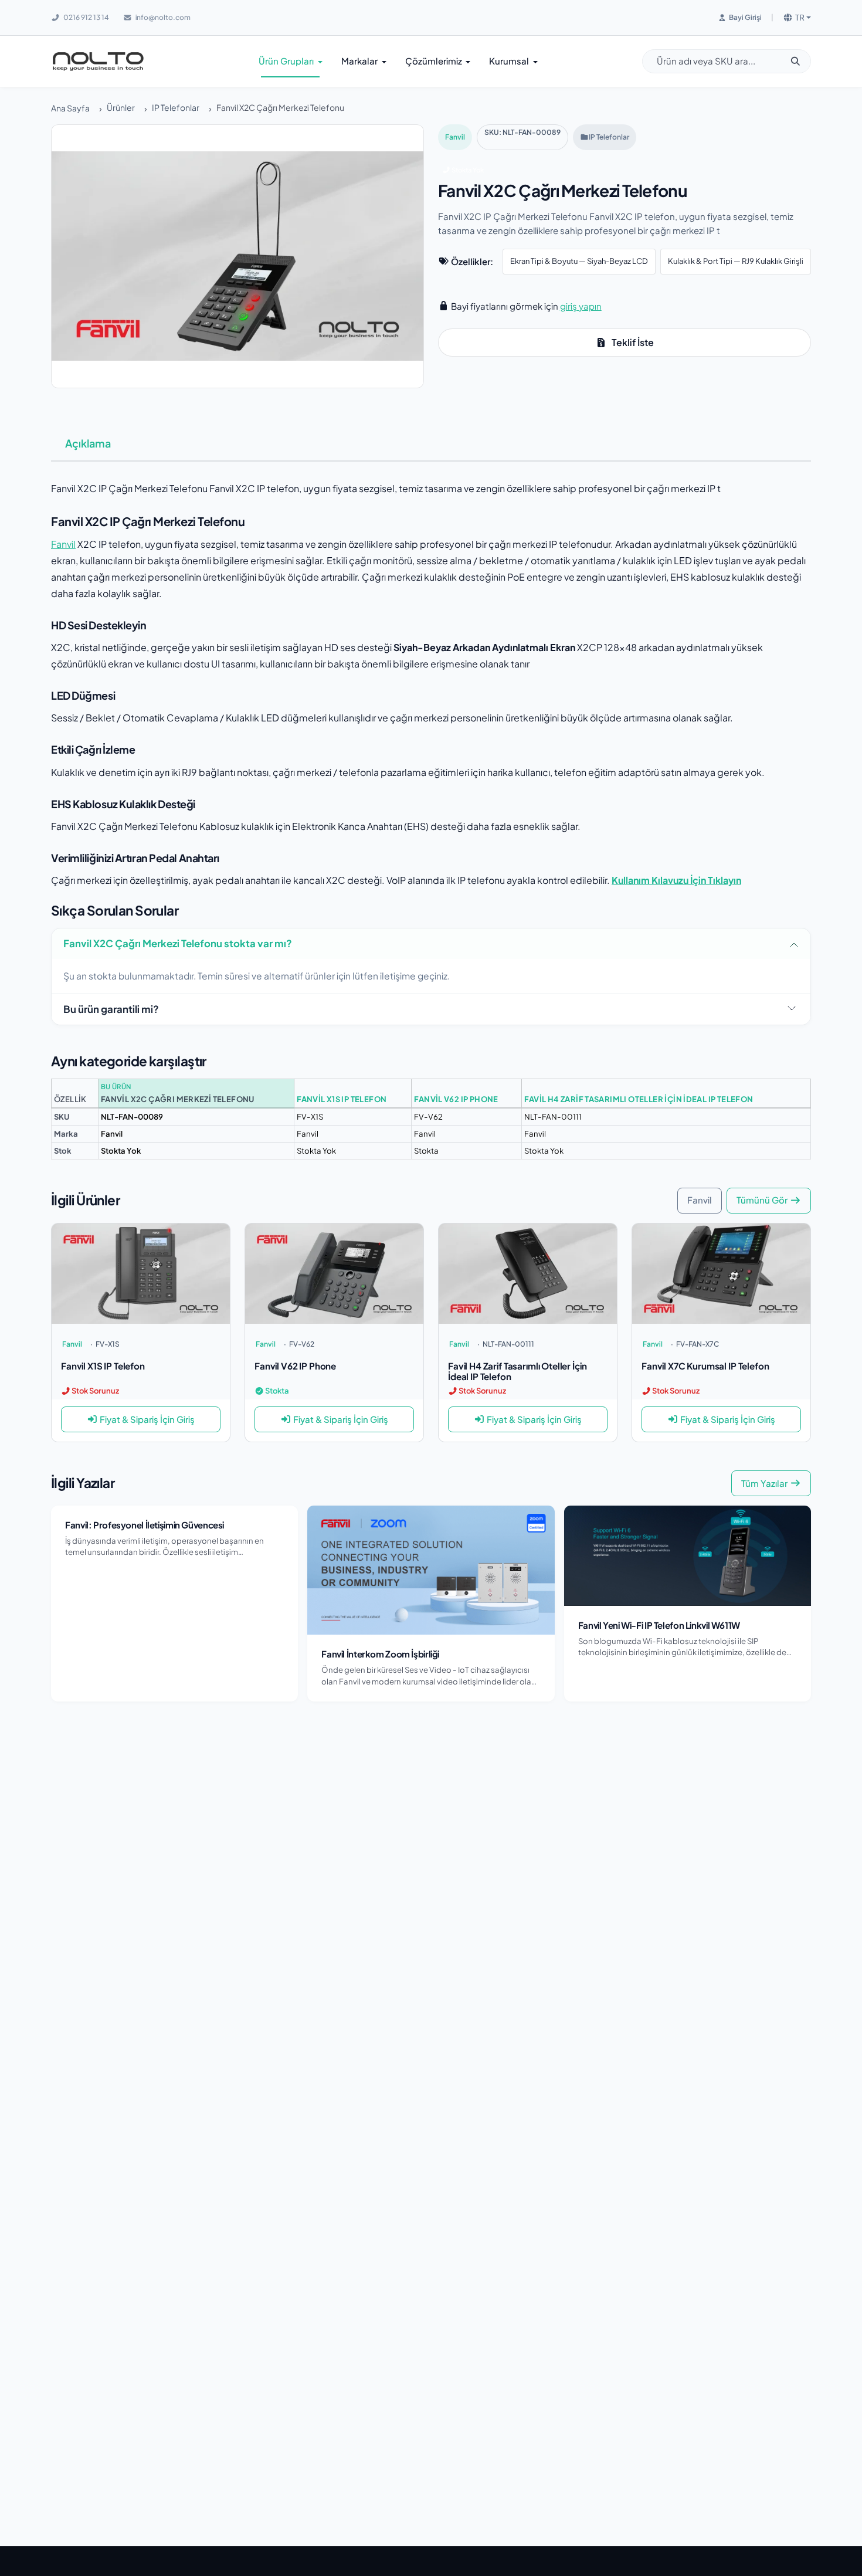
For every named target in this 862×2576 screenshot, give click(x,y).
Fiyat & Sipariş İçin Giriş (147, 1419)
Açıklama (88, 443)
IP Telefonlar (176, 107)
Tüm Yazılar (764, 1483)
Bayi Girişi (745, 17)
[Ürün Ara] (800, 61)
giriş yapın (581, 306)
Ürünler (121, 107)
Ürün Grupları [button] (287, 61)
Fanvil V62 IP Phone (456, 1099)
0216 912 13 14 (86, 17)
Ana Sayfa (70, 108)
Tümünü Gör (762, 1200)
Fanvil (455, 137)
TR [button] (800, 17)
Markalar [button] (360, 61)
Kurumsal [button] (510, 61)
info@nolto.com (162, 17)
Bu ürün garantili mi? (111, 1009)
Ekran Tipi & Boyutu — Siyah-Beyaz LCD (579, 261)
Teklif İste (633, 342)
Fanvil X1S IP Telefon (342, 1099)
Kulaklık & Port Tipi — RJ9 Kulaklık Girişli (736, 261)
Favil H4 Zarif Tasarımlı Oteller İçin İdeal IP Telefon (639, 1099)
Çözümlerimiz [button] (435, 61)
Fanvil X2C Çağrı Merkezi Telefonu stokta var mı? (178, 943)
